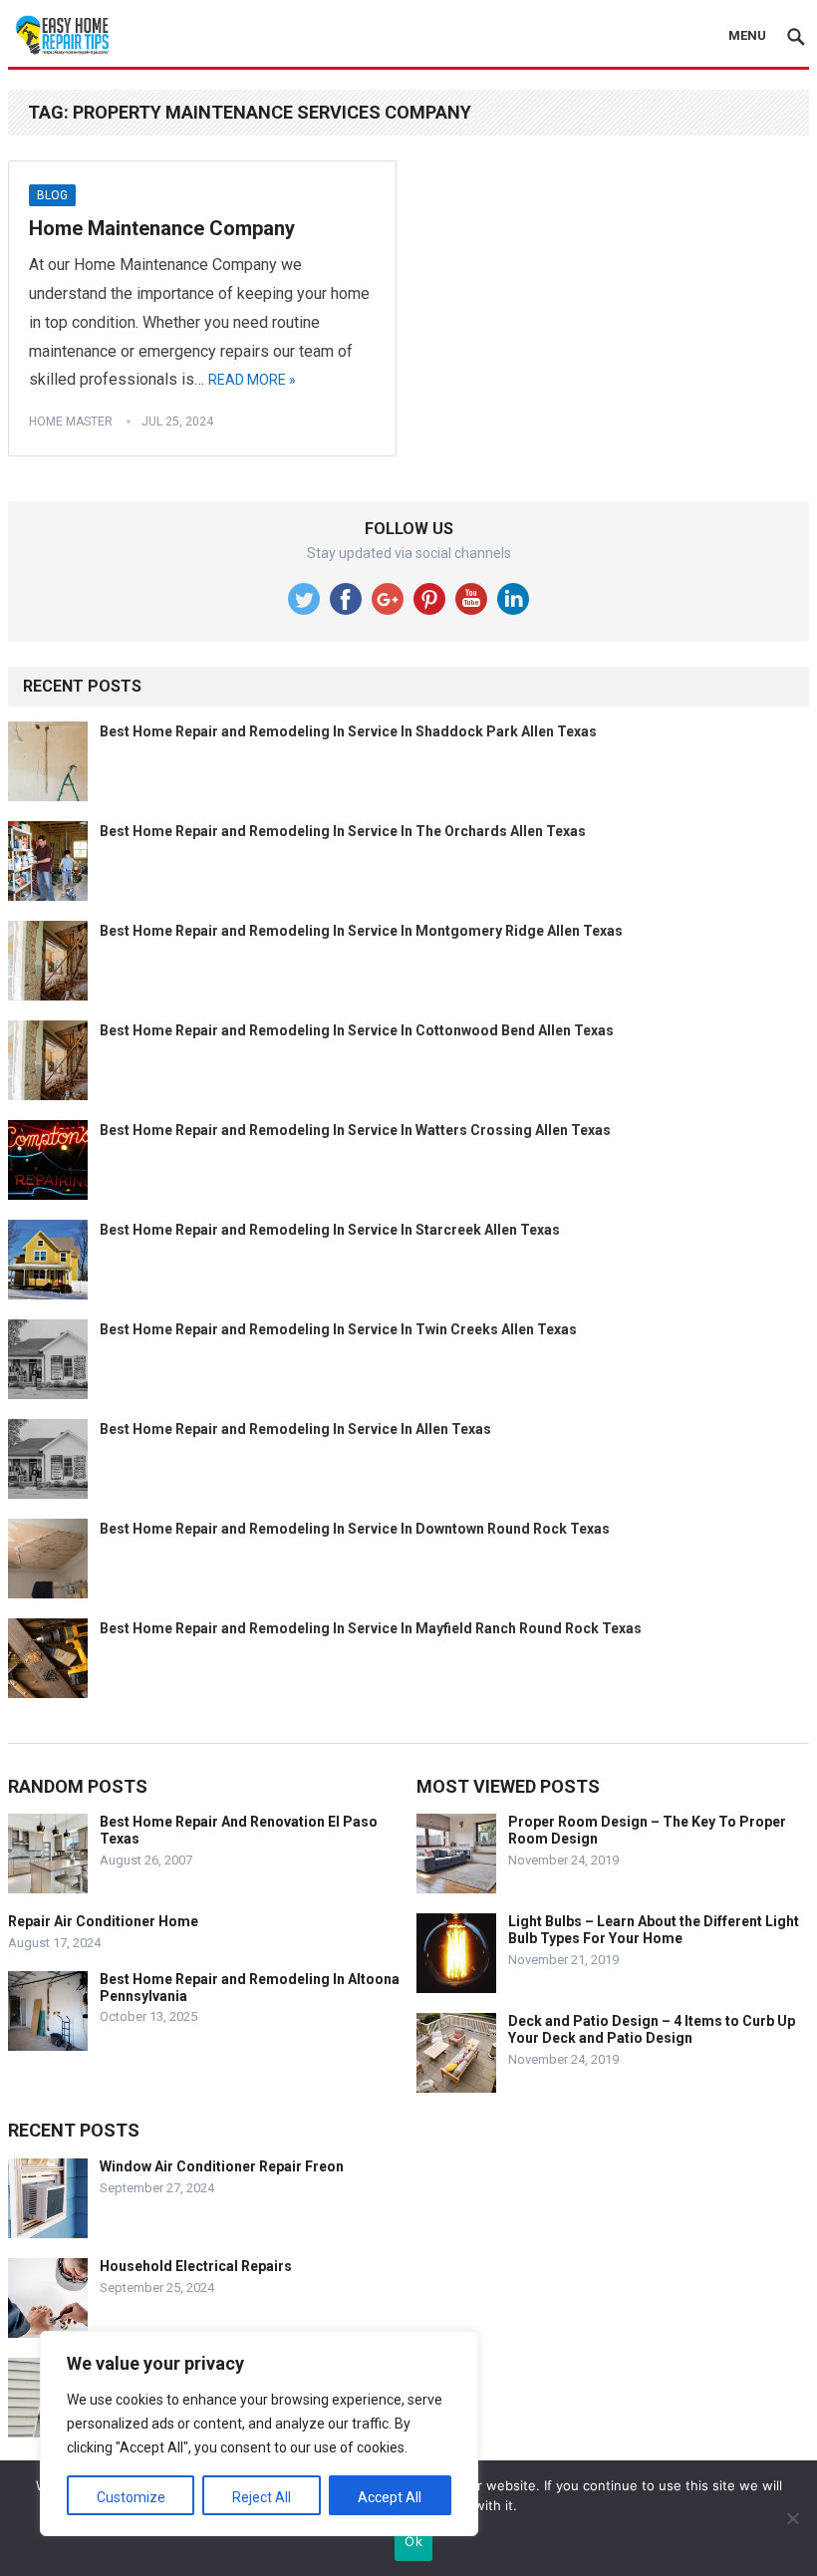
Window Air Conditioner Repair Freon (222, 2166)
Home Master (71, 422)
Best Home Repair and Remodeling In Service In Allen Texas (295, 1429)
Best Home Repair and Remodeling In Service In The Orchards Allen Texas (343, 831)
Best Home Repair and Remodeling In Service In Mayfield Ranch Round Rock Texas (371, 1628)
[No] (792, 2518)
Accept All (390, 2497)
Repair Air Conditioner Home (103, 1921)
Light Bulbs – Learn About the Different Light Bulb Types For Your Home (654, 1930)
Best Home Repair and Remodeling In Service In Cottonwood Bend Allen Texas (357, 1030)
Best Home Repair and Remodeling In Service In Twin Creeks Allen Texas (338, 1329)
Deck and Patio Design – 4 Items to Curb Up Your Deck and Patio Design (652, 2029)
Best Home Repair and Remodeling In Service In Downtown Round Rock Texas (355, 1529)
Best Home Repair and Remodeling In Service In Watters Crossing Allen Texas (355, 1130)
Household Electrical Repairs (196, 2266)
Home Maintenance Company (162, 228)
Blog (52, 195)
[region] (259, 2433)
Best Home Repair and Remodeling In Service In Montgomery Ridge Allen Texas (361, 931)
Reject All (262, 2497)
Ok (413, 2541)
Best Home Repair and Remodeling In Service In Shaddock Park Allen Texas (348, 731)
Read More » (252, 380)
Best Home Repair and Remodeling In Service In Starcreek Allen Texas (330, 1230)
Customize (131, 2497)
